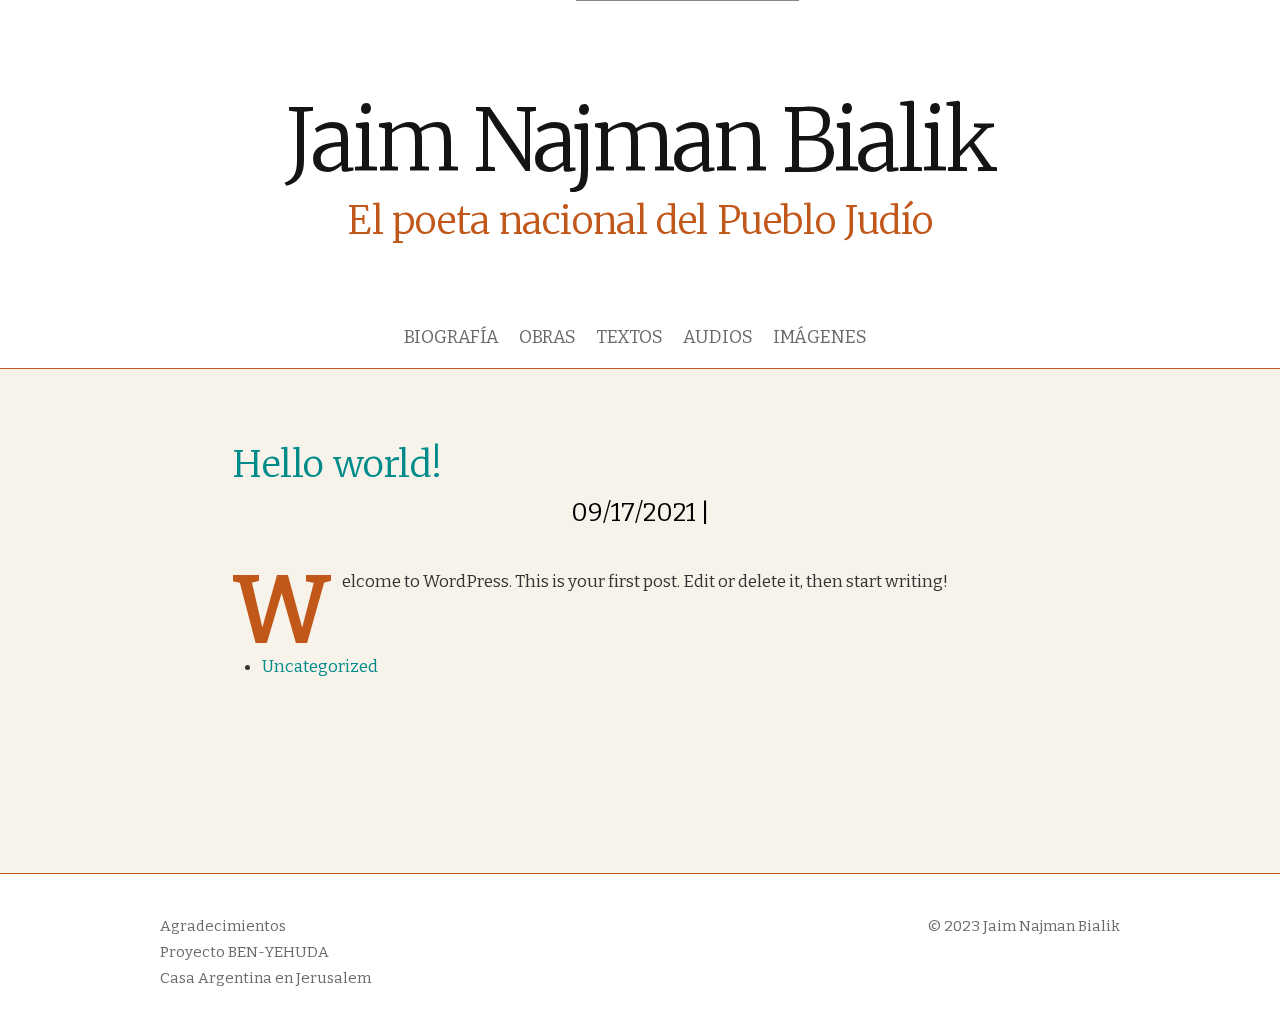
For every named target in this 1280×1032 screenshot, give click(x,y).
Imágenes (820, 337)
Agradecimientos (223, 926)
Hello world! (336, 464)
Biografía (451, 337)
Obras (547, 337)
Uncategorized (320, 666)
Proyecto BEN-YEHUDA (244, 952)
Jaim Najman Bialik (640, 140)
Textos (629, 337)
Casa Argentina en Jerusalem (265, 978)
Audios (718, 337)
